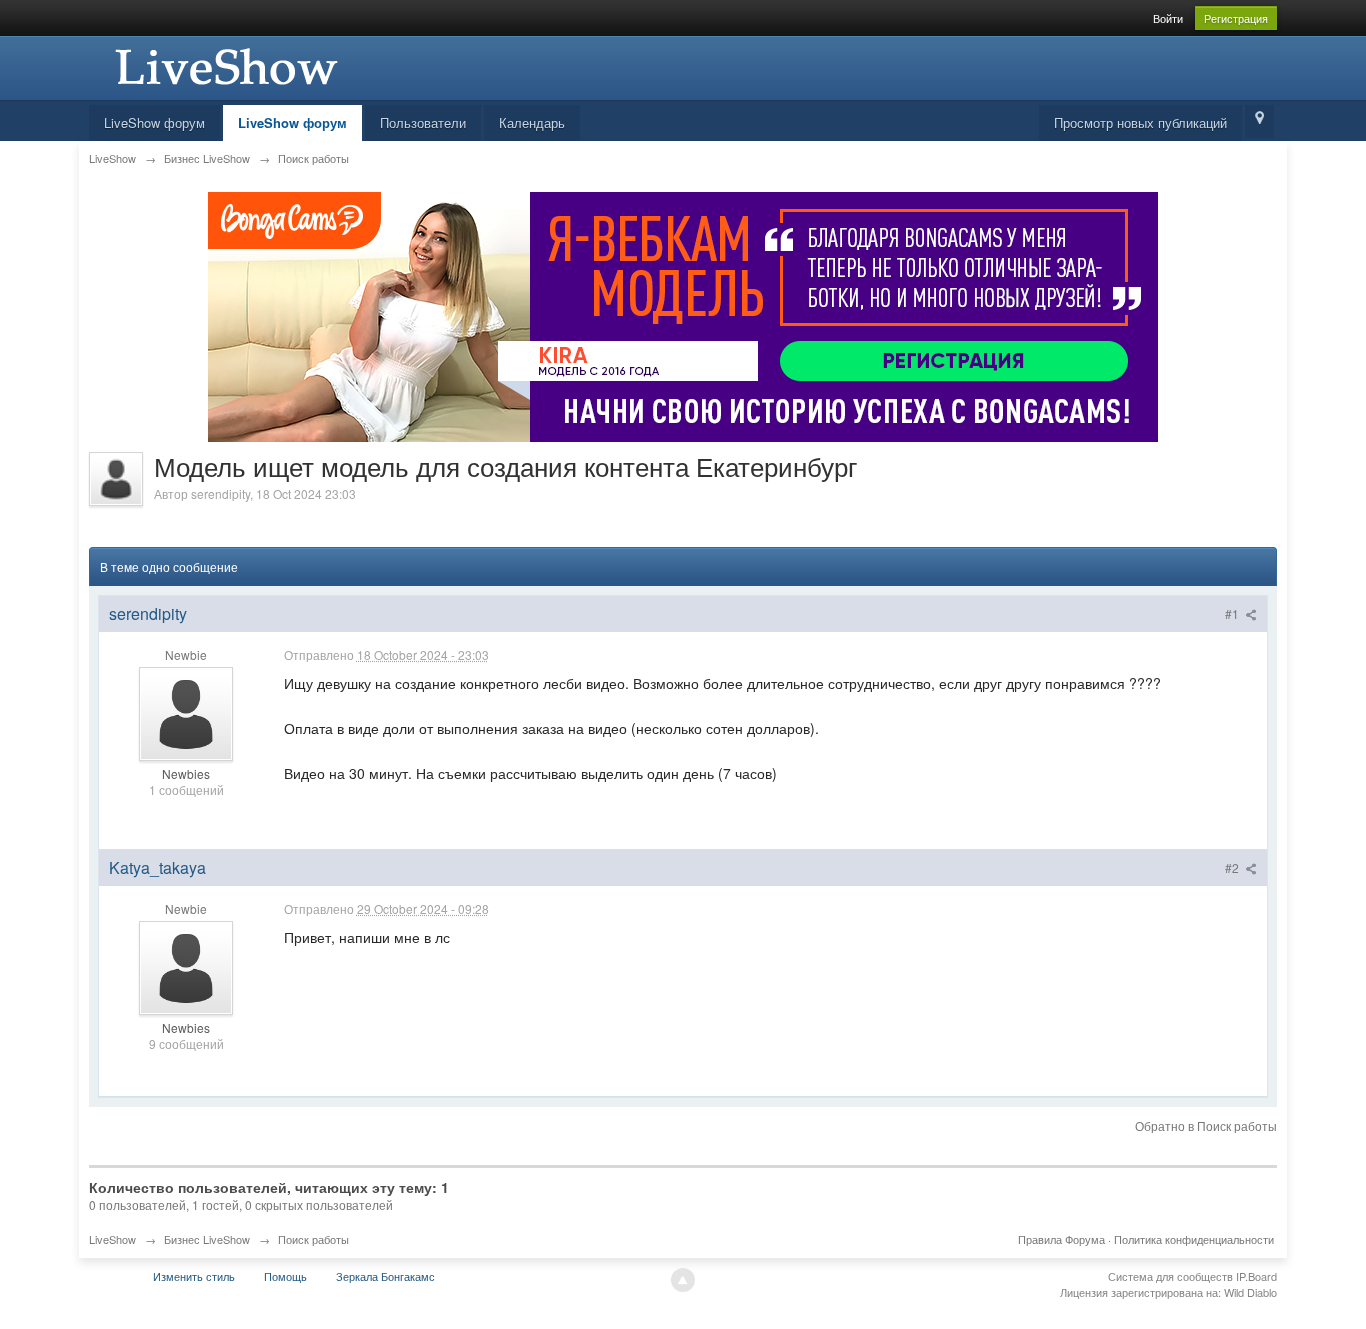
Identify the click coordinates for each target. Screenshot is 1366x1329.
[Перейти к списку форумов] (224, 65)
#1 (1233, 613)
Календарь (532, 122)
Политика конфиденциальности (1194, 1239)
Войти (1168, 18)
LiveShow (112, 1239)
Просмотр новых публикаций (1140, 122)
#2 (1233, 867)
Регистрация (1236, 18)
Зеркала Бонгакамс (385, 1276)
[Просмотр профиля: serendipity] (186, 712)
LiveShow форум (154, 122)
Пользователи (423, 122)
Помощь (285, 1276)
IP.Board (1256, 1276)
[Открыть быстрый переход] (1259, 121)
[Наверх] (683, 1280)
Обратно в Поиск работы (1206, 1125)
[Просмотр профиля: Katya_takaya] (186, 965)
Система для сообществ (1170, 1276)
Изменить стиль (194, 1276)
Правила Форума (1061, 1239)
